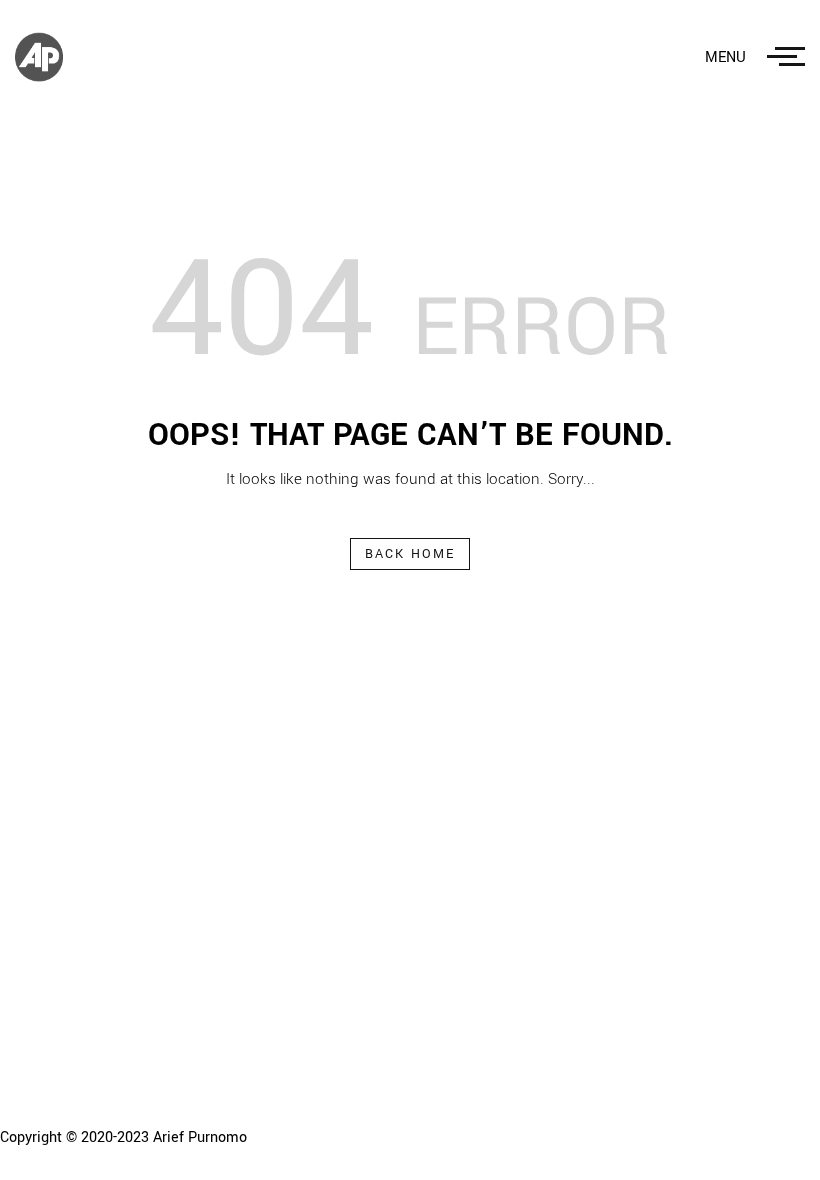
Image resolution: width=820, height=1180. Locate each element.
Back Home (410, 554)
